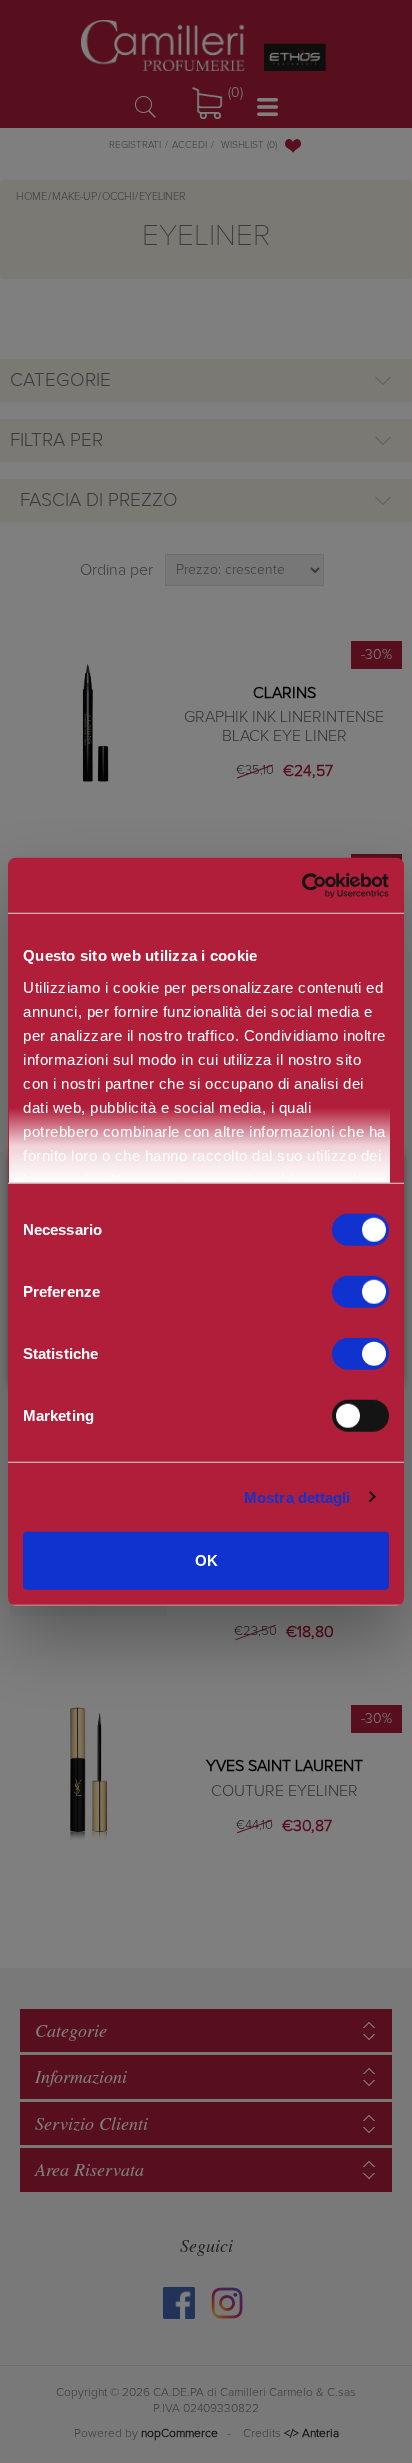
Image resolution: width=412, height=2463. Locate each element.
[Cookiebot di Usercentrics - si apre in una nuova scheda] (301, 885)
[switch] (360, 1292)
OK (206, 1560)
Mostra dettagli (297, 1496)
